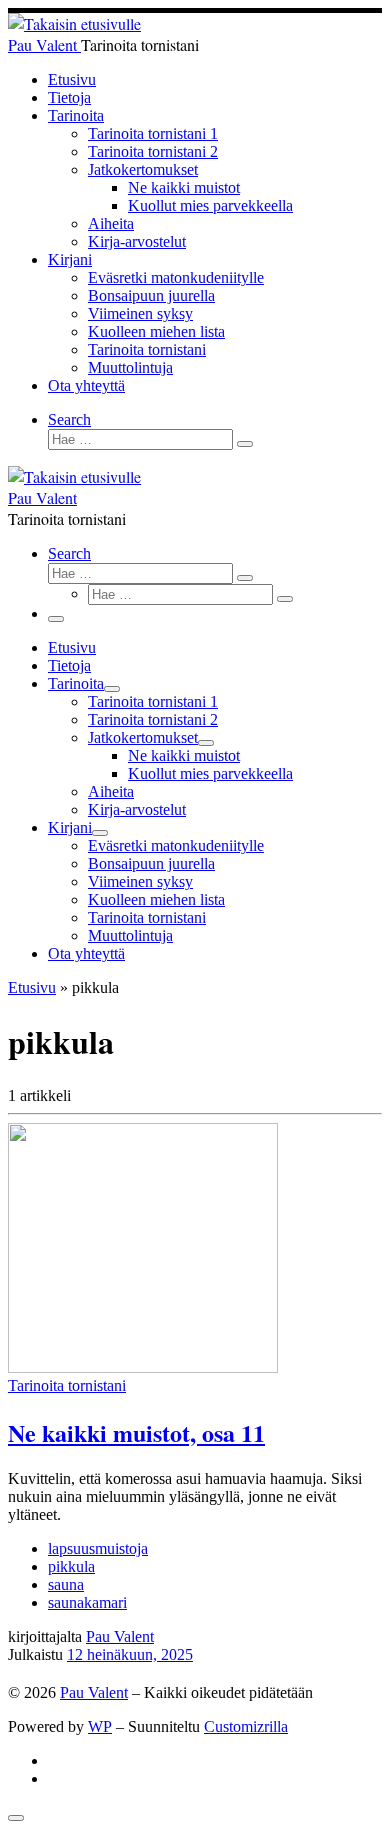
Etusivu (32, 987)
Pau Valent (120, 1636)
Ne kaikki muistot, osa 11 (136, 1432)
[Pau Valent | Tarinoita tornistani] (74, 23)
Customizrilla (246, 1726)
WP (100, 1726)
